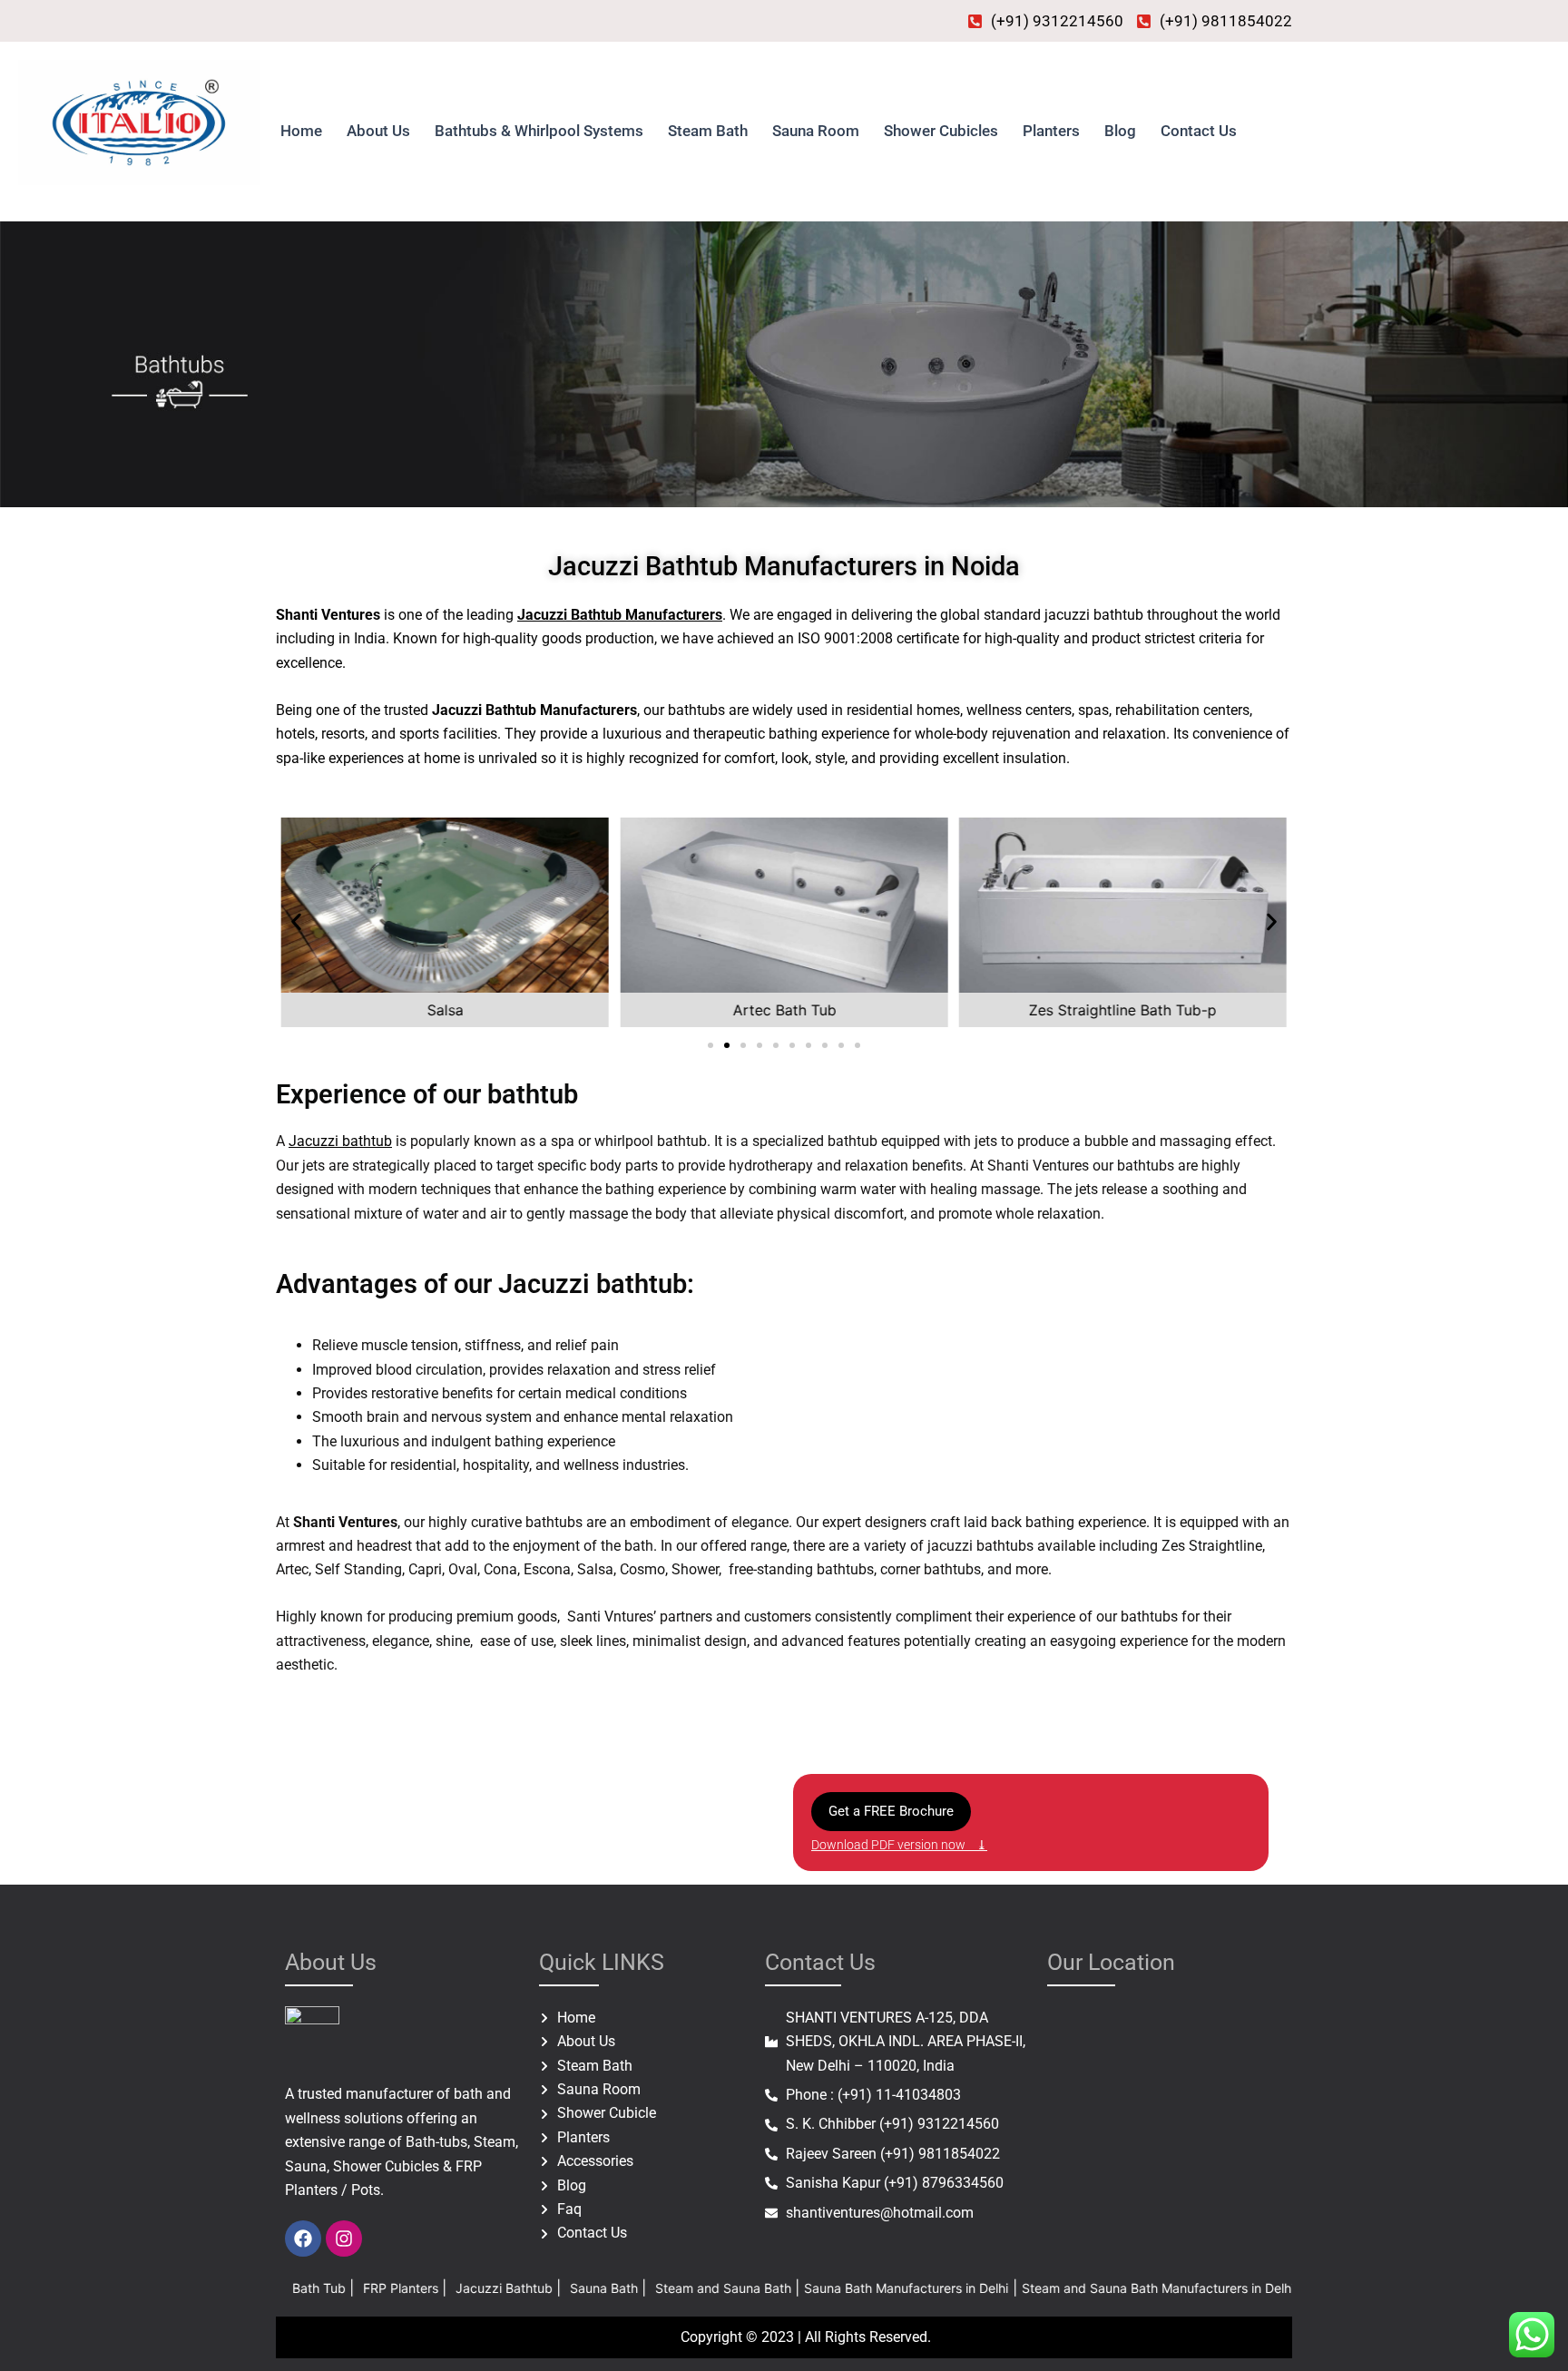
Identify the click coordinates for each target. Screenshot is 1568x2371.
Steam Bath (708, 131)
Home (301, 131)
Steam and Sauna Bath (618, 2288)
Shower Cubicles (941, 131)
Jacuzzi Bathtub (399, 2288)
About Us (378, 131)
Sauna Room (816, 131)
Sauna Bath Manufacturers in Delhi (799, 2288)
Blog (1120, 131)
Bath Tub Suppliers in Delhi (1280, 2288)
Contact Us (1199, 131)
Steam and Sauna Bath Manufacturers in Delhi (1051, 2288)
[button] (296, 922)
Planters (1051, 131)
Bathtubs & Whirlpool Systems (539, 131)
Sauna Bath (499, 2288)
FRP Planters (295, 2288)
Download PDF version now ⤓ (899, 1845)
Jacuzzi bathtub (340, 1141)
